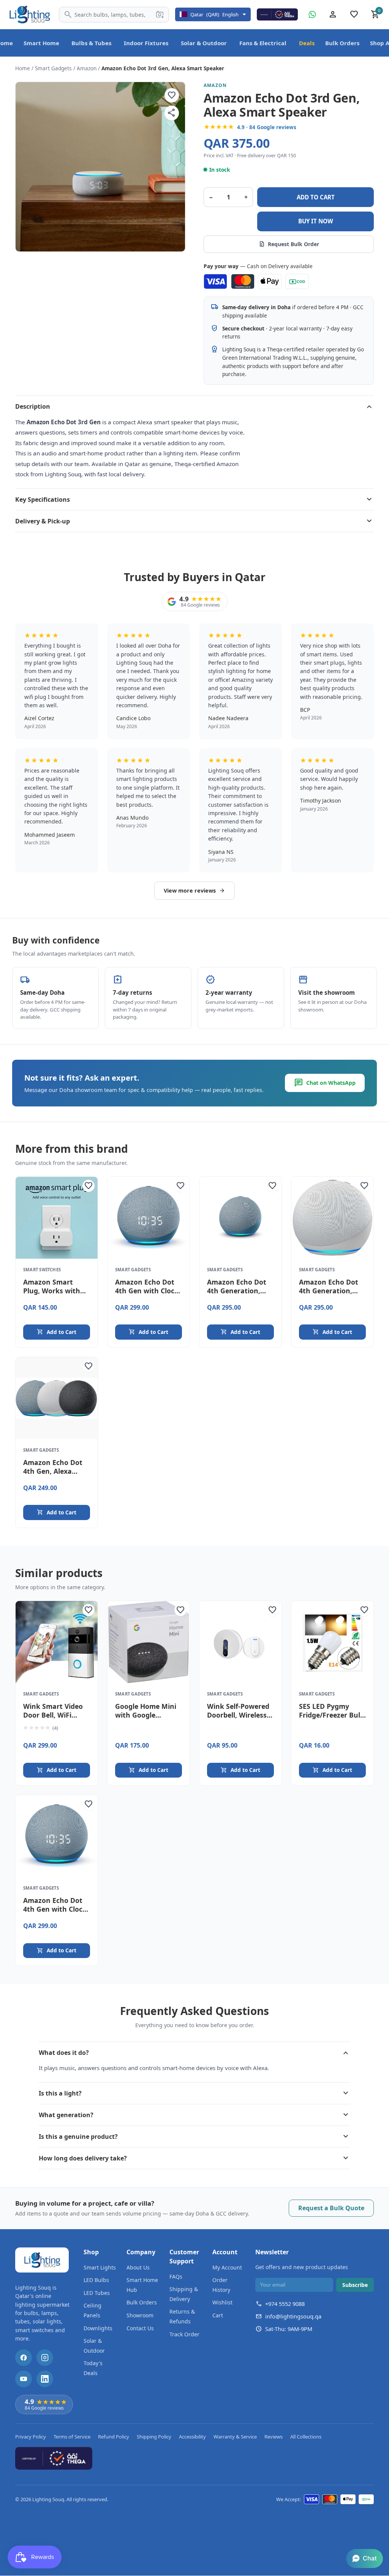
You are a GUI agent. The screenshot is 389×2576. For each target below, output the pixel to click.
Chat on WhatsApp (325, 1083)
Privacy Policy (31, 2437)
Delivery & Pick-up (194, 521)
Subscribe (355, 2285)
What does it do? (194, 2053)
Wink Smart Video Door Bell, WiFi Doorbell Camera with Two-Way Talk (55, 1719)
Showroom (140, 2315)
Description (194, 406)
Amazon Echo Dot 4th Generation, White (329, 1291)
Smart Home (41, 43)
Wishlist (222, 2302)
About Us (138, 2267)
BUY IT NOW (316, 221)
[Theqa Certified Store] (277, 14)
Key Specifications (194, 499)
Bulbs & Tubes (91, 43)
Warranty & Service (235, 2437)
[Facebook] (24, 2358)
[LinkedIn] (45, 2379)
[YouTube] (24, 2379)
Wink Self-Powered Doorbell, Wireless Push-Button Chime (240, 1715)
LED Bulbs (96, 2280)
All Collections (306, 2437)
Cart (218, 2315)
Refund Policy (114, 2437)
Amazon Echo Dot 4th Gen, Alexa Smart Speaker (53, 1471)
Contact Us (140, 2328)
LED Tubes (97, 2293)
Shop (91, 2252)
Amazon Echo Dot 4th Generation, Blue (237, 1291)
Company (141, 2252)
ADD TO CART (316, 197)
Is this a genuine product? (194, 2137)
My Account (227, 2267)
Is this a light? (194, 2093)
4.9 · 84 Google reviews (267, 127)
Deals (307, 43)
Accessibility (192, 2437)
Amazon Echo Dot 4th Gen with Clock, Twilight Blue (148, 1291)
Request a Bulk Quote (331, 2208)
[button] (364, 2559)
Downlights (98, 2328)
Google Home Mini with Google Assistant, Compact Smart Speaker (148, 1719)
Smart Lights (100, 2267)
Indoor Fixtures (146, 43)
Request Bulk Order (289, 244)
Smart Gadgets (53, 68)
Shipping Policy (154, 2437)
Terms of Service (72, 2437)
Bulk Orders (342, 43)
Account (225, 2252)
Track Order (184, 2334)
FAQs (176, 2277)
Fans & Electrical (263, 43)
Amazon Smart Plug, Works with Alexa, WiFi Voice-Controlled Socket (53, 1295)
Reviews (274, 2437)
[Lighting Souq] (29, 14)
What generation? (194, 2115)
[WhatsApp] (312, 14)
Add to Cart (57, 1332)
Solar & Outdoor (204, 43)
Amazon (87, 68)
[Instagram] (45, 2358)
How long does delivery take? (194, 2158)
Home (23, 68)
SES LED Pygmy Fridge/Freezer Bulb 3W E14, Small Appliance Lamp (332, 1719)
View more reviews (194, 891)
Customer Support (184, 2257)
